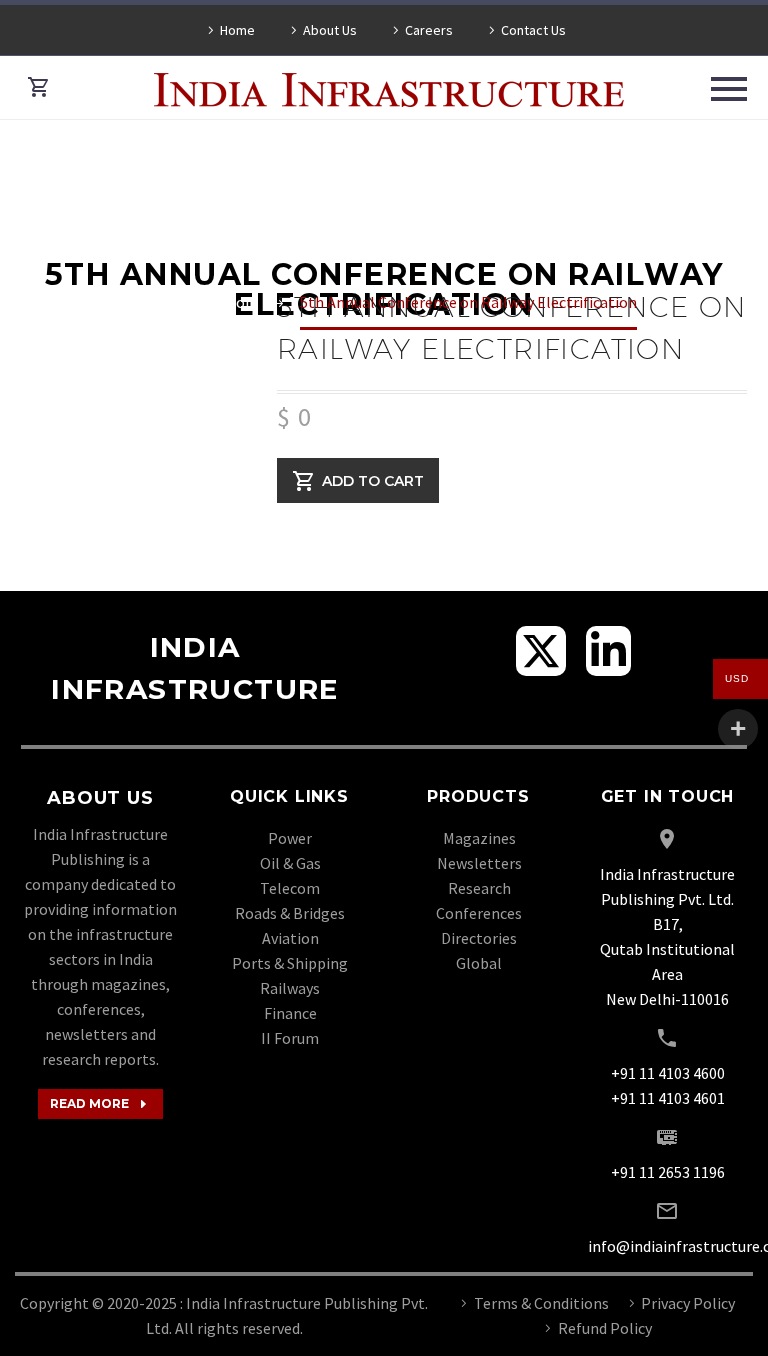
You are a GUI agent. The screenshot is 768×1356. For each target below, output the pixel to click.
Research (479, 888)
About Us (330, 30)
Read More (100, 1104)
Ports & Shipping (290, 963)
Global (479, 963)
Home (237, 30)
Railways (290, 988)
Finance (290, 1013)
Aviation (290, 938)
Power (290, 838)
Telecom (290, 888)
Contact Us (533, 30)
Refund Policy (605, 1328)
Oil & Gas (290, 863)
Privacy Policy (688, 1303)
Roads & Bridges (290, 913)
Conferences (479, 913)
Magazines (479, 838)
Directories (479, 938)
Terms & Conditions (541, 1303)
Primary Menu (729, 89)
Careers (429, 30)
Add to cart (373, 480)
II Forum (290, 1038)
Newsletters (479, 863)
